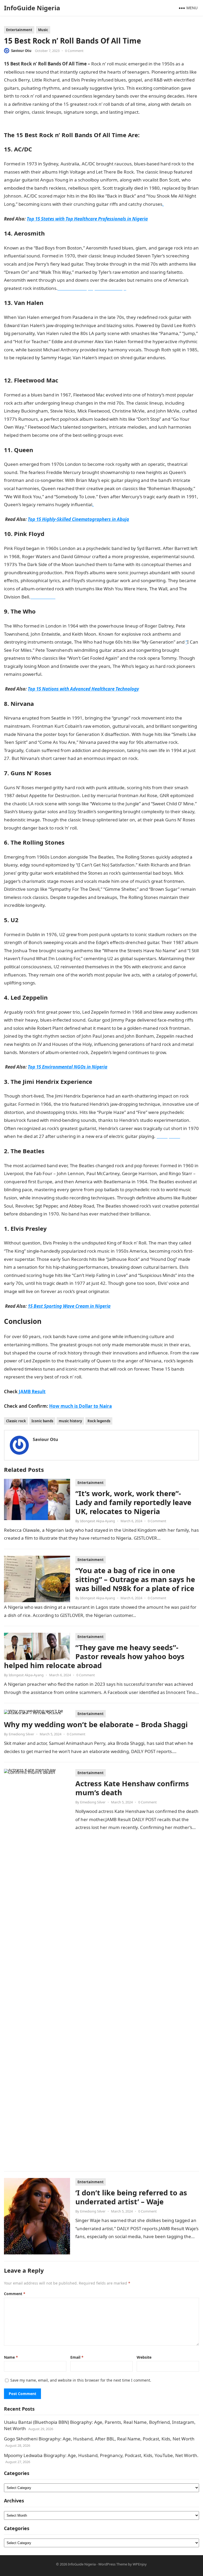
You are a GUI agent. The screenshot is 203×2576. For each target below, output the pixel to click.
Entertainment (19, 30)
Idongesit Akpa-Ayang (98, 1521)
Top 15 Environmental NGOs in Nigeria (68, 1067)
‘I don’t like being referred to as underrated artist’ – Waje (131, 2197)
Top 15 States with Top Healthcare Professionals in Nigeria (87, 219)
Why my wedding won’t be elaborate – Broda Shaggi (96, 1724)
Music (43, 30)
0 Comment (74, 51)
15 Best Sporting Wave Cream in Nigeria (69, 1306)
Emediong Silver (21, 1734)
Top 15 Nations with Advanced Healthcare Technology (83, 689)
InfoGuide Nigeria (32, 8)
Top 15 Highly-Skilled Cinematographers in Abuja (78, 519)
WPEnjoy (140, 2564)
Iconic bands (42, 1421)
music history (70, 1421)
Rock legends (99, 1421)
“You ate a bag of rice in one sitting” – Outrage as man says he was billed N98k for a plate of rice (135, 1579)
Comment (15, 2294)
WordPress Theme (113, 2564)
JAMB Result (32, 1392)
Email (77, 2357)
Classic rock (16, 1421)
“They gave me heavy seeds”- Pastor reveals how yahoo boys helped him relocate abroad (94, 1656)
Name (11, 2357)
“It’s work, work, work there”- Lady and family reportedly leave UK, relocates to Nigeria (133, 1502)
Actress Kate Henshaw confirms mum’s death (132, 1788)
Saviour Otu (21, 51)
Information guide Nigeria (105, 828)
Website (144, 2357)
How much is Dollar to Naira (80, 1406)
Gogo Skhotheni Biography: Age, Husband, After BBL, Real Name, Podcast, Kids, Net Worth (99, 2439)
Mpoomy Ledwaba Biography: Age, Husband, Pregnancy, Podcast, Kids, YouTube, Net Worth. (101, 2455)
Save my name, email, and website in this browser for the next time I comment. (81, 2380)
